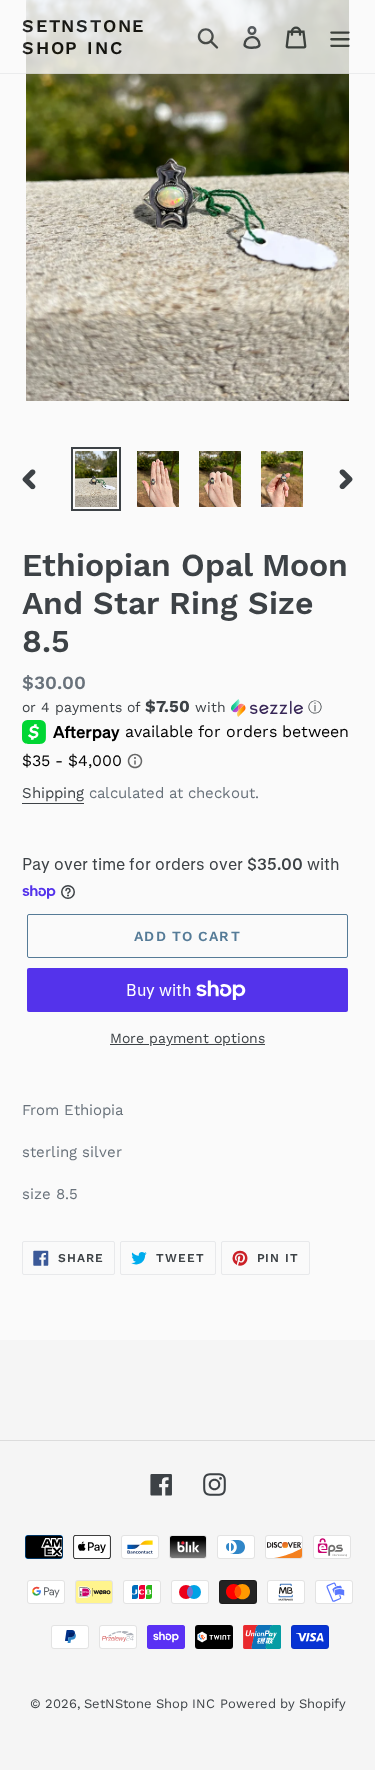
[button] (187, 707)
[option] (96, 479)
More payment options (187, 1038)
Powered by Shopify (283, 1703)
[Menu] (340, 36)
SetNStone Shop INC (83, 36)
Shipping (53, 793)
